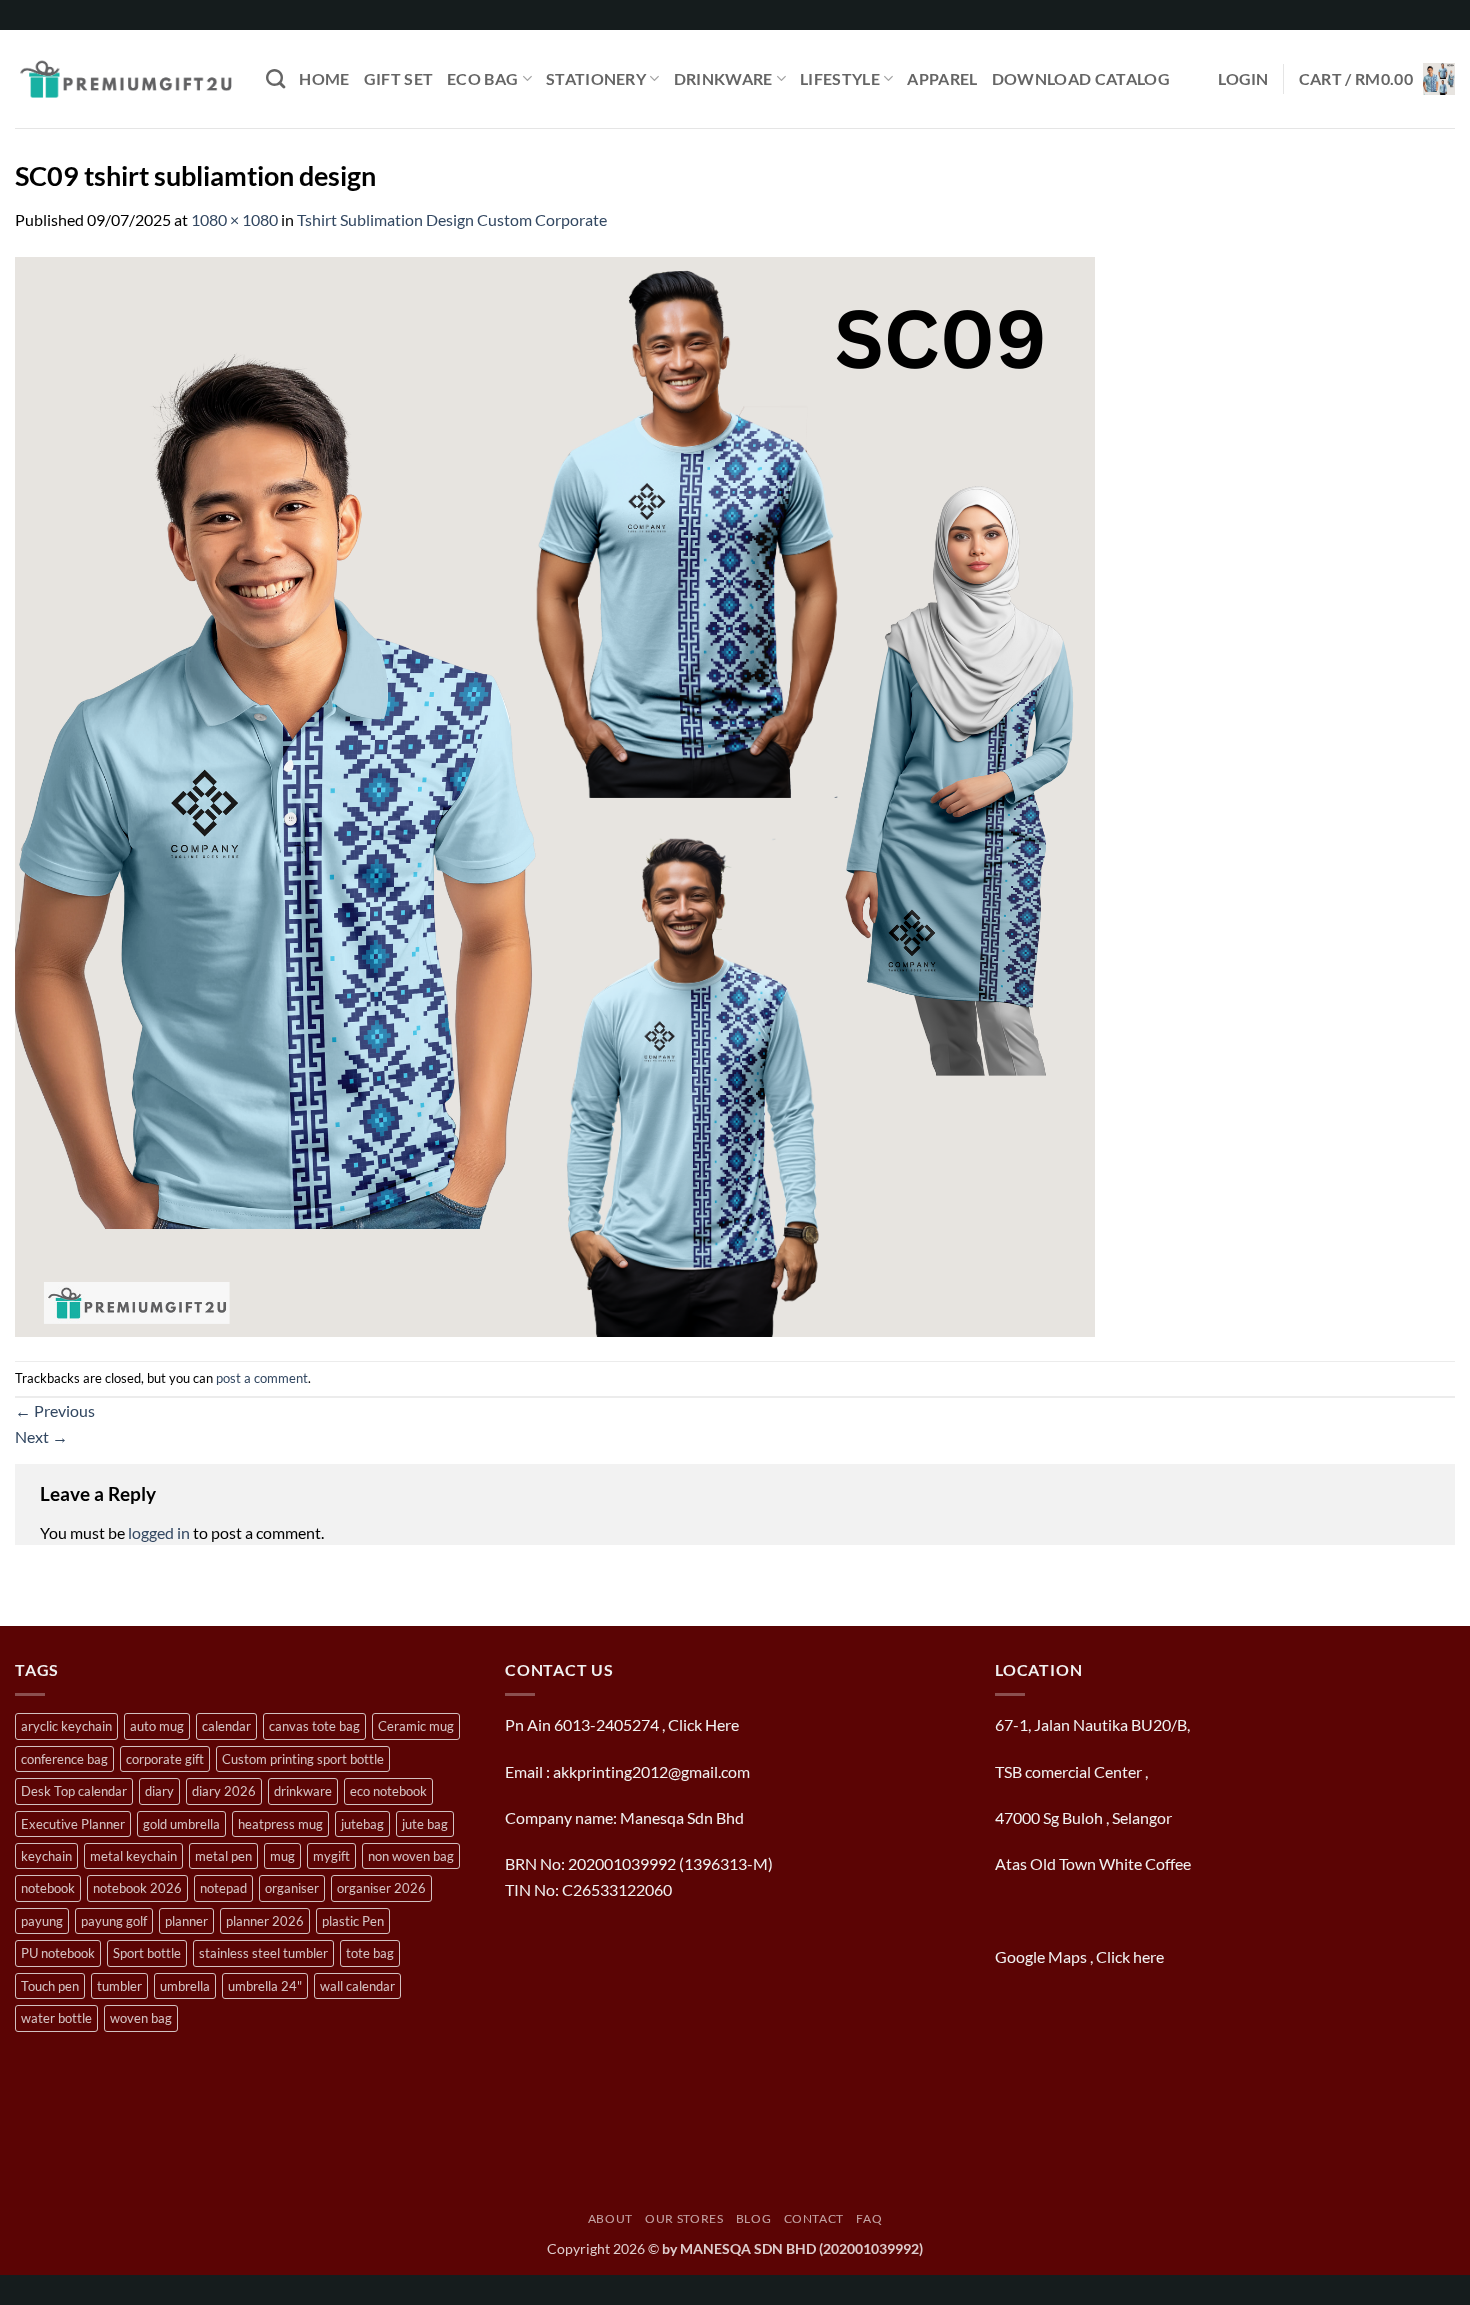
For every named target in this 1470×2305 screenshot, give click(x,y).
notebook (48, 1888)
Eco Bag (482, 78)
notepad (223, 1888)
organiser (292, 1888)
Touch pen (50, 1986)
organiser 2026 (381, 1888)
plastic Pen (353, 1921)
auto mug (157, 1726)
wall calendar (357, 1986)
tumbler (119, 1986)
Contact (814, 2218)
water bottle (56, 2018)
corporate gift (165, 1759)
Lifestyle (840, 78)
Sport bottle (147, 1953)
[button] (1243, 79)
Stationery (596, 78)
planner (186, 1921)
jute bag (425, 1824)
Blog (753, 2218)
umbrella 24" (265, 1986)
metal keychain (133, 1856)
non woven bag (411, 1856)
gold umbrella (181, 1824)
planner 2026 (265, 1921)
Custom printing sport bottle (303, 1759)
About (610, 2218)
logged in (159, 1532)
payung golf (114, 1921)
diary (159, 1791)
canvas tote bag (314, 1726)
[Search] (275, 78)
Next (41, 1436)
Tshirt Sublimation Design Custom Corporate (452, 219)
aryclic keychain (66, 1726)
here (1150, 1956)
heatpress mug (280, 1824)
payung (42, 1921)
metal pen (223, 1856)
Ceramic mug (416, 1726)
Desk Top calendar (74, 1791)
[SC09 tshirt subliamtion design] (555, 794)
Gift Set (399, 78)
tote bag (370, 1953)
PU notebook (58, 1953)
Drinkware (723, 78)
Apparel (942, 78)
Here (722, 1724)
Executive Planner (73, 1824)
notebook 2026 (137, 1888)
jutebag (362, 1824)
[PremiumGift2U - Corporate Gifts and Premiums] (125, 79)
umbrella (185, 1986)
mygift (331, 1856)
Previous (55, 1410)
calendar (226, 1726)
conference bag (64, 1759)
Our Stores (684, 2218)
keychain (46, 1856)
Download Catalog (1081, 78)
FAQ (869, 2218)
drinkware (303, 1791)
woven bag (141, 2018)
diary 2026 (224, 1791)
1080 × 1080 (234, 219)
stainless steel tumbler (263, 1953)
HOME (324, 78)
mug (282, 1856)
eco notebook (388, 1791)
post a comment (262, 1378)
